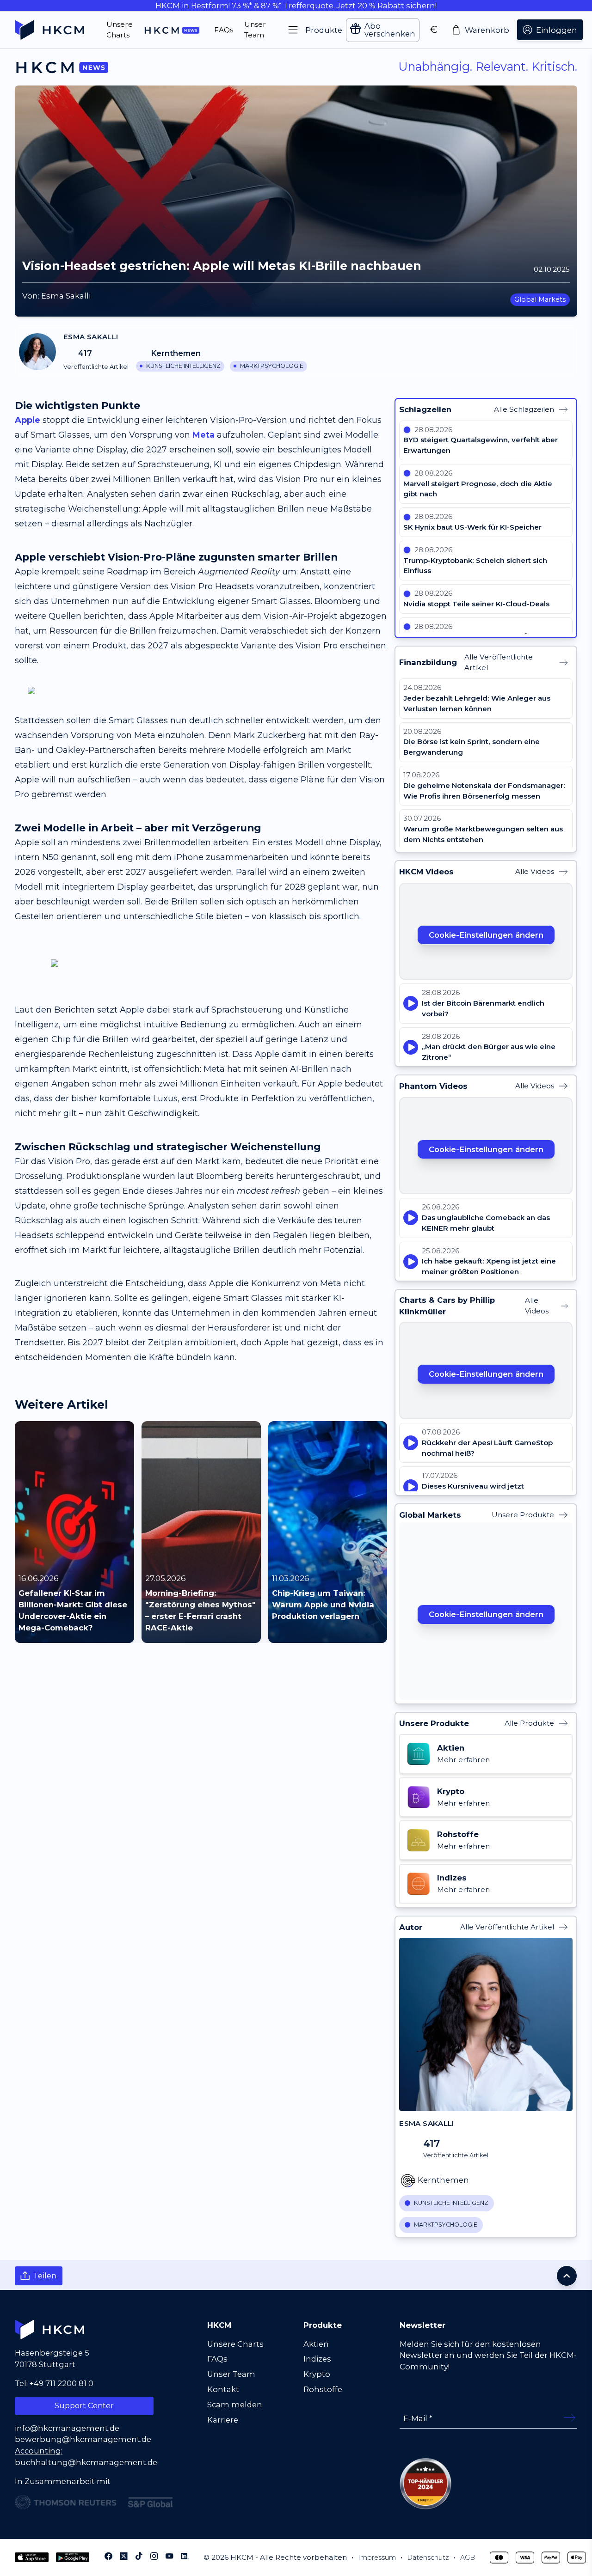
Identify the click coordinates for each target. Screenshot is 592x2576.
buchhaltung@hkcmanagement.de (86, 2462)
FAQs (217, 2359)
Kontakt (223, 2389)
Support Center (84, 2406)
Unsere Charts (235, 2344)
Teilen (45, 2276)
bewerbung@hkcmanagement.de (83, 2439)
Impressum (377, 2558)
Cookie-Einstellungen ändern (486, 935)
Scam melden (235, 2405)
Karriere (223, 2420)
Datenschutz (428, 2558)
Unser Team (231, 2374)
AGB (468, 2558)
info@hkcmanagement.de (67, 2428)
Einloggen (557, 30)
